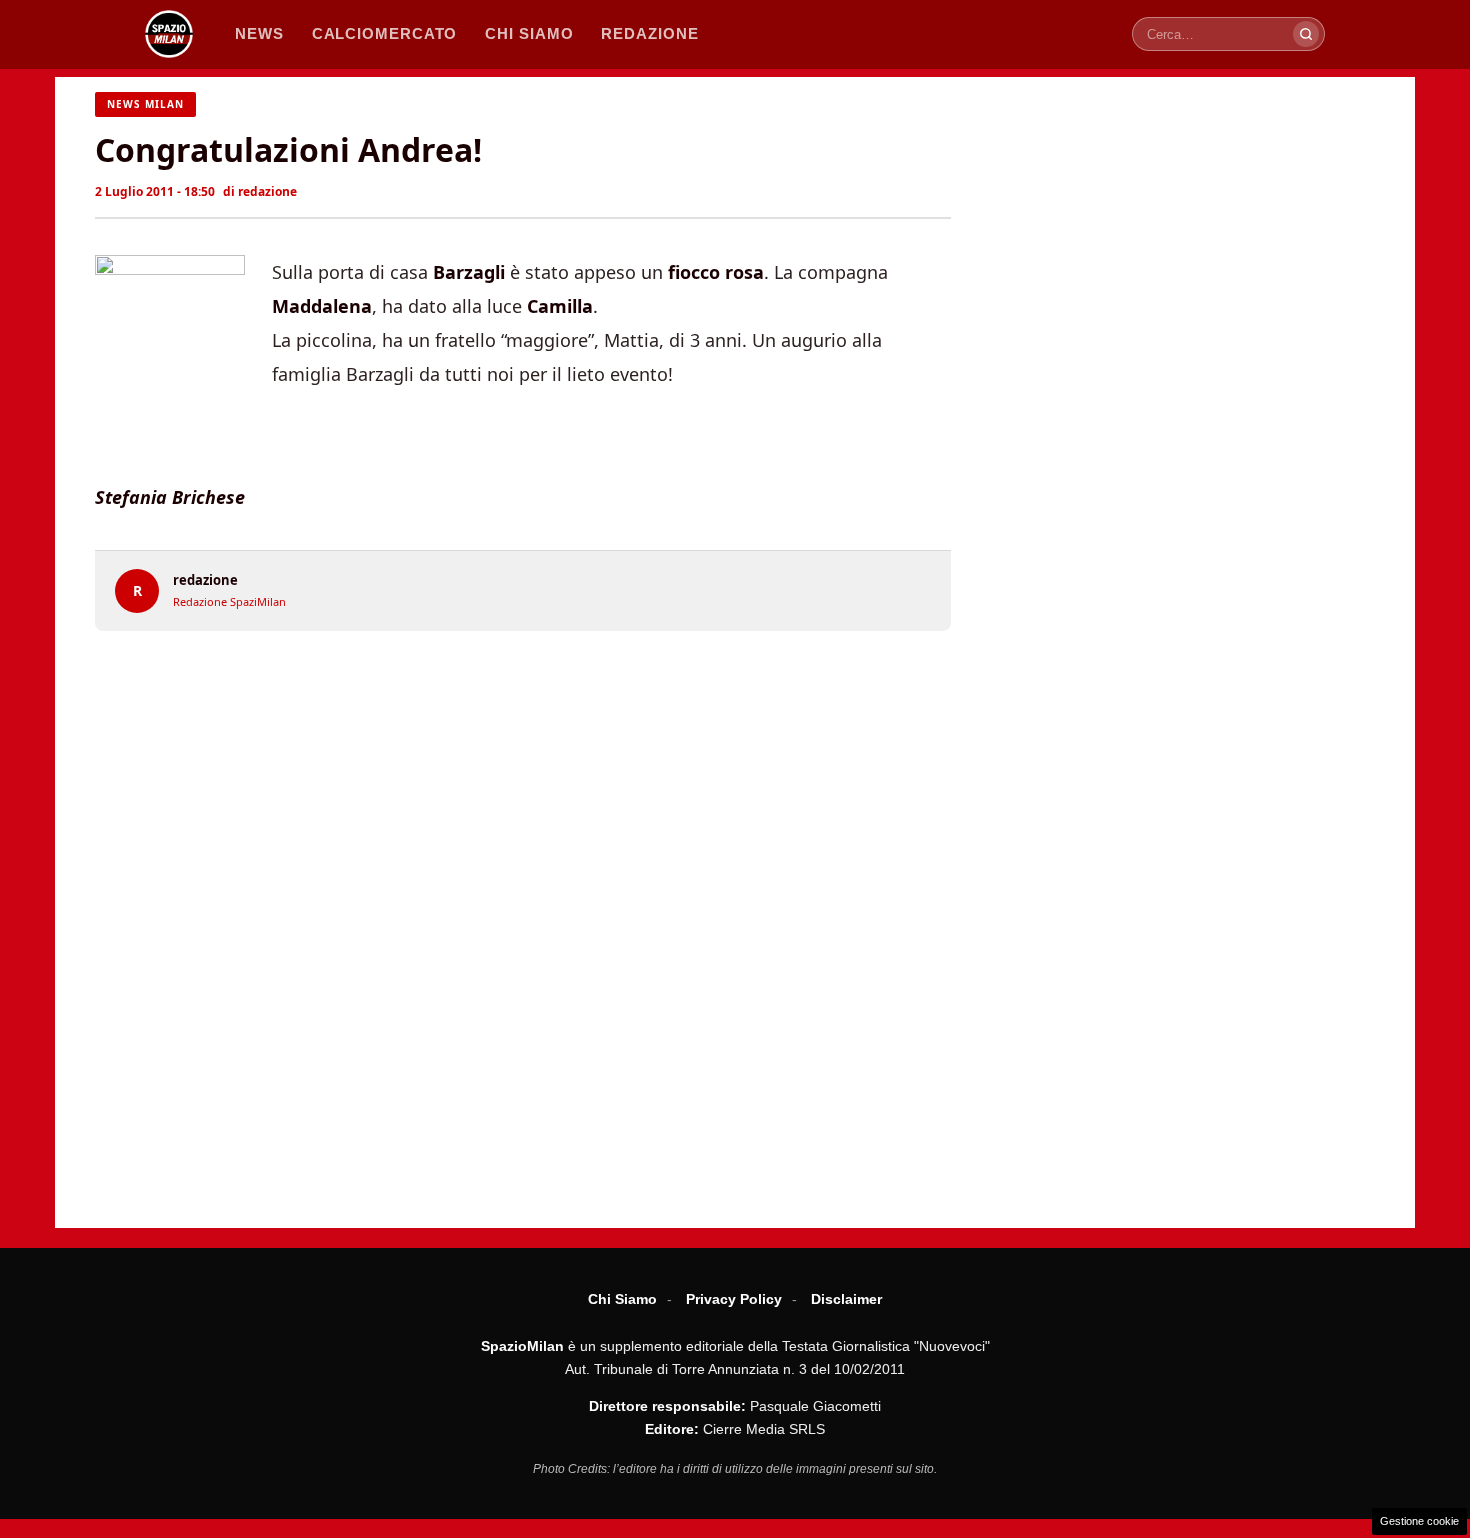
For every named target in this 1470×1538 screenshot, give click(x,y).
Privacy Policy (734, 1299)
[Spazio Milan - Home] (169, 34)
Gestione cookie (1419, 1521)
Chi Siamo (622, 1299)
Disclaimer (846, 1299)
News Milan (145, 104)
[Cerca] (1306, 34)
